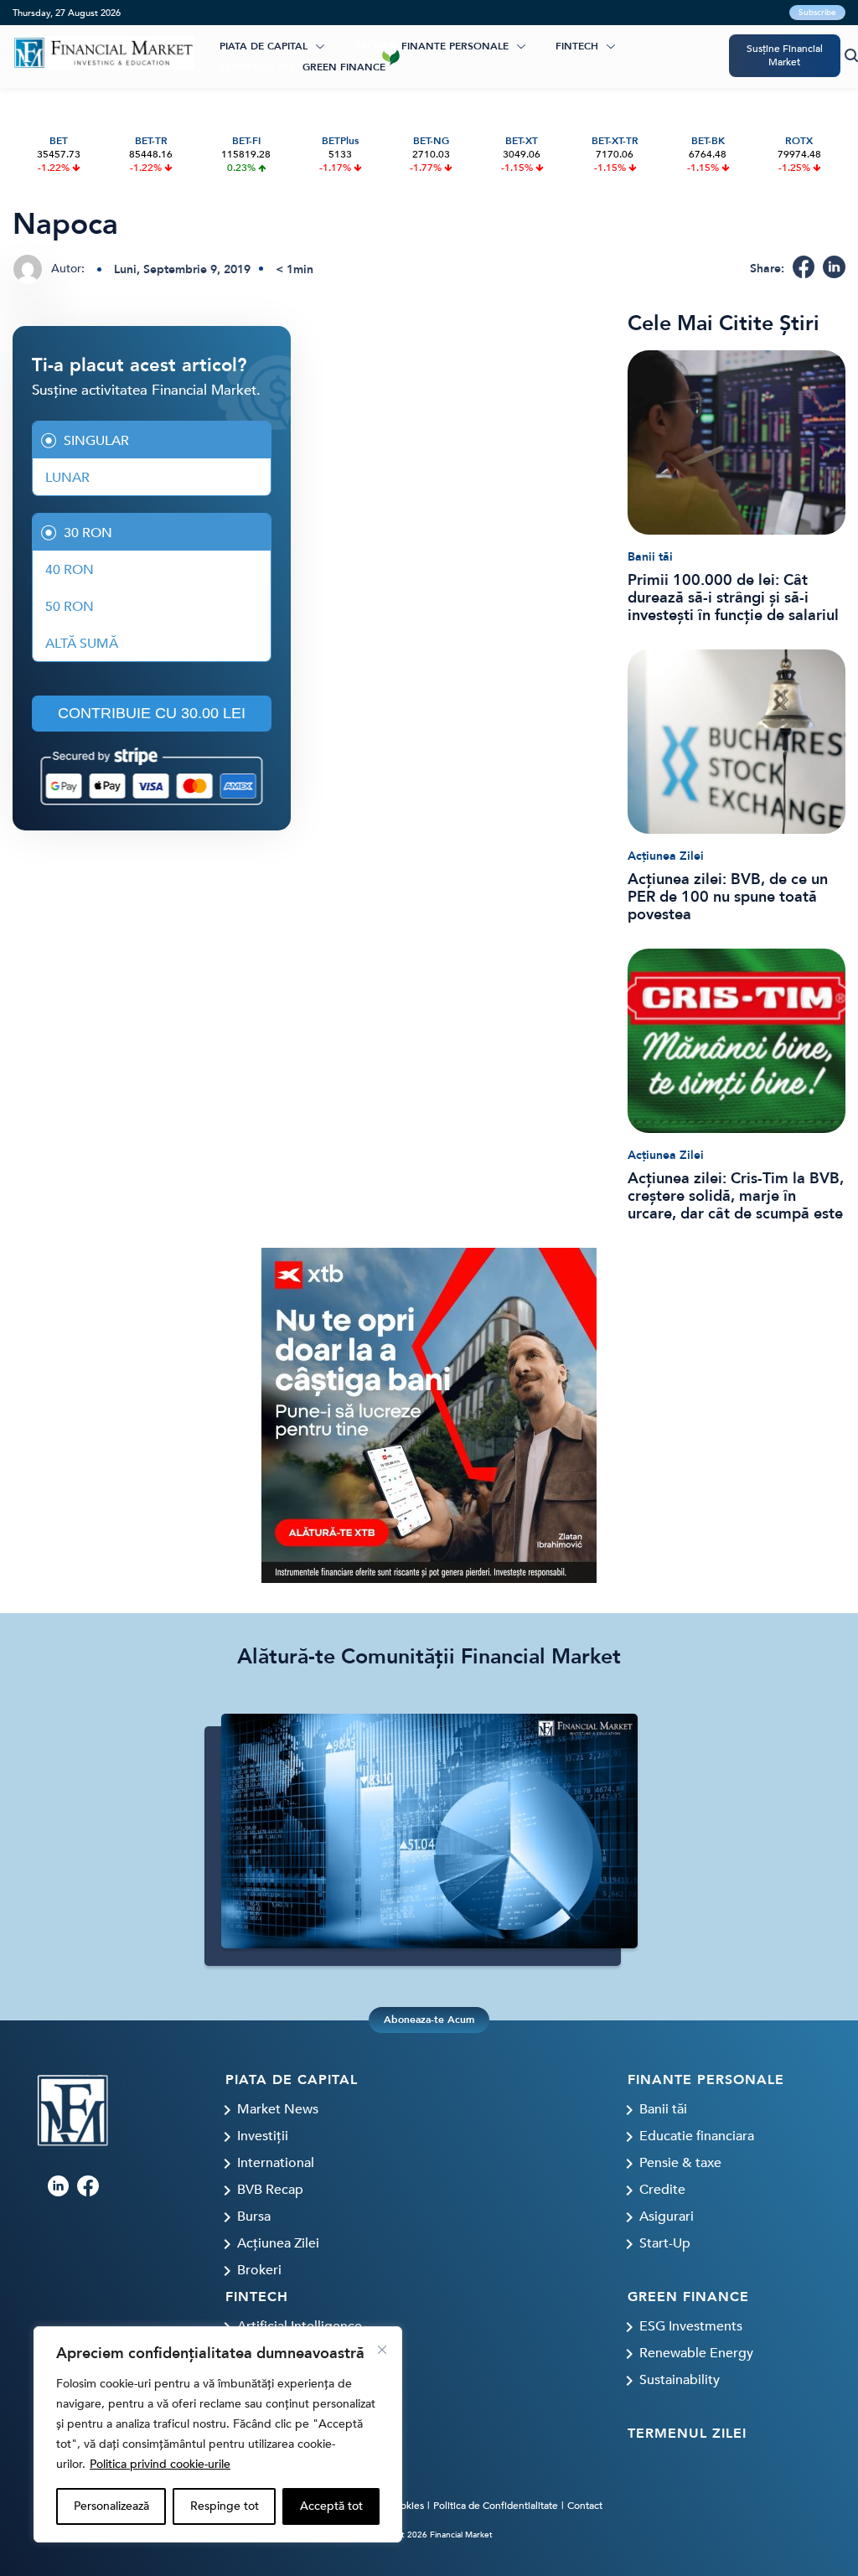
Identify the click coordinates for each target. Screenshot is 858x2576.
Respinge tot (225, 2506)
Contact (585, 2506)
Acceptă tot (331, 2506)
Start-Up (665, 2243)
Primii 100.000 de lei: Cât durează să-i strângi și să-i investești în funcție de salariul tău (733, 598)
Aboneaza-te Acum (429, 2020)
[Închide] (382, 2350)
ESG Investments (691, 2326)
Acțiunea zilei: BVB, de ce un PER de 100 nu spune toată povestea (728, 897)
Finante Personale (455, 46)
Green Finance (344, 67)
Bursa (254, 2216)
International (276, 2163)
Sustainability (680, 2380)
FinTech (577, 46)
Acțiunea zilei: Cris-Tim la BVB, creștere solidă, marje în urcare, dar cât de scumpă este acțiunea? (736, 1196)
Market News (278, 2109)
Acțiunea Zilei (666, 856)
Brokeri (376, 46)
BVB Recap (270, 2190)
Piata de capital (264, 46)
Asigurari (667, 2216)
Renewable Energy (696, 2353)
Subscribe (817, 13)
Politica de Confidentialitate (496, 2506)
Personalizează (111, 2506)
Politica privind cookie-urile (160, 2464)
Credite (662, 2190)
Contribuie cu (152, 713)
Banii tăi (650, 557)
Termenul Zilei (259, 67)
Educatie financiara (697, 2136)
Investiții (263, 2136)
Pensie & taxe (680, 2163)
